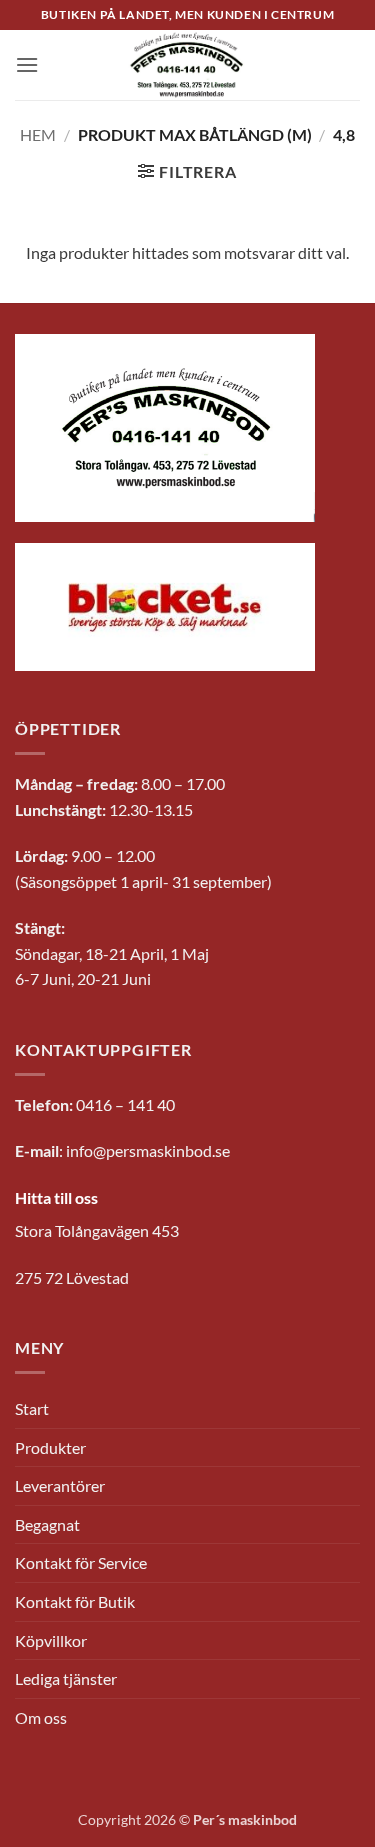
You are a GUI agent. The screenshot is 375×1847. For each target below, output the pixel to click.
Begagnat (47, 1524)
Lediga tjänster (66, 1678)
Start (32, 1408)
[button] (27, 64)
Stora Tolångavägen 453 (97, 1230)
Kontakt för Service (81, 1562)
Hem (38, 134)
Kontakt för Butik (75, 1601)
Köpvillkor (51, 1640)
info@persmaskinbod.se (148, 1150)
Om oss (41, 1717)
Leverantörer (60, 1485)
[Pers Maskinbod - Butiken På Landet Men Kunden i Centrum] (188, 65)
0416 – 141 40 (125, 1104)
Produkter (50, 1447)
